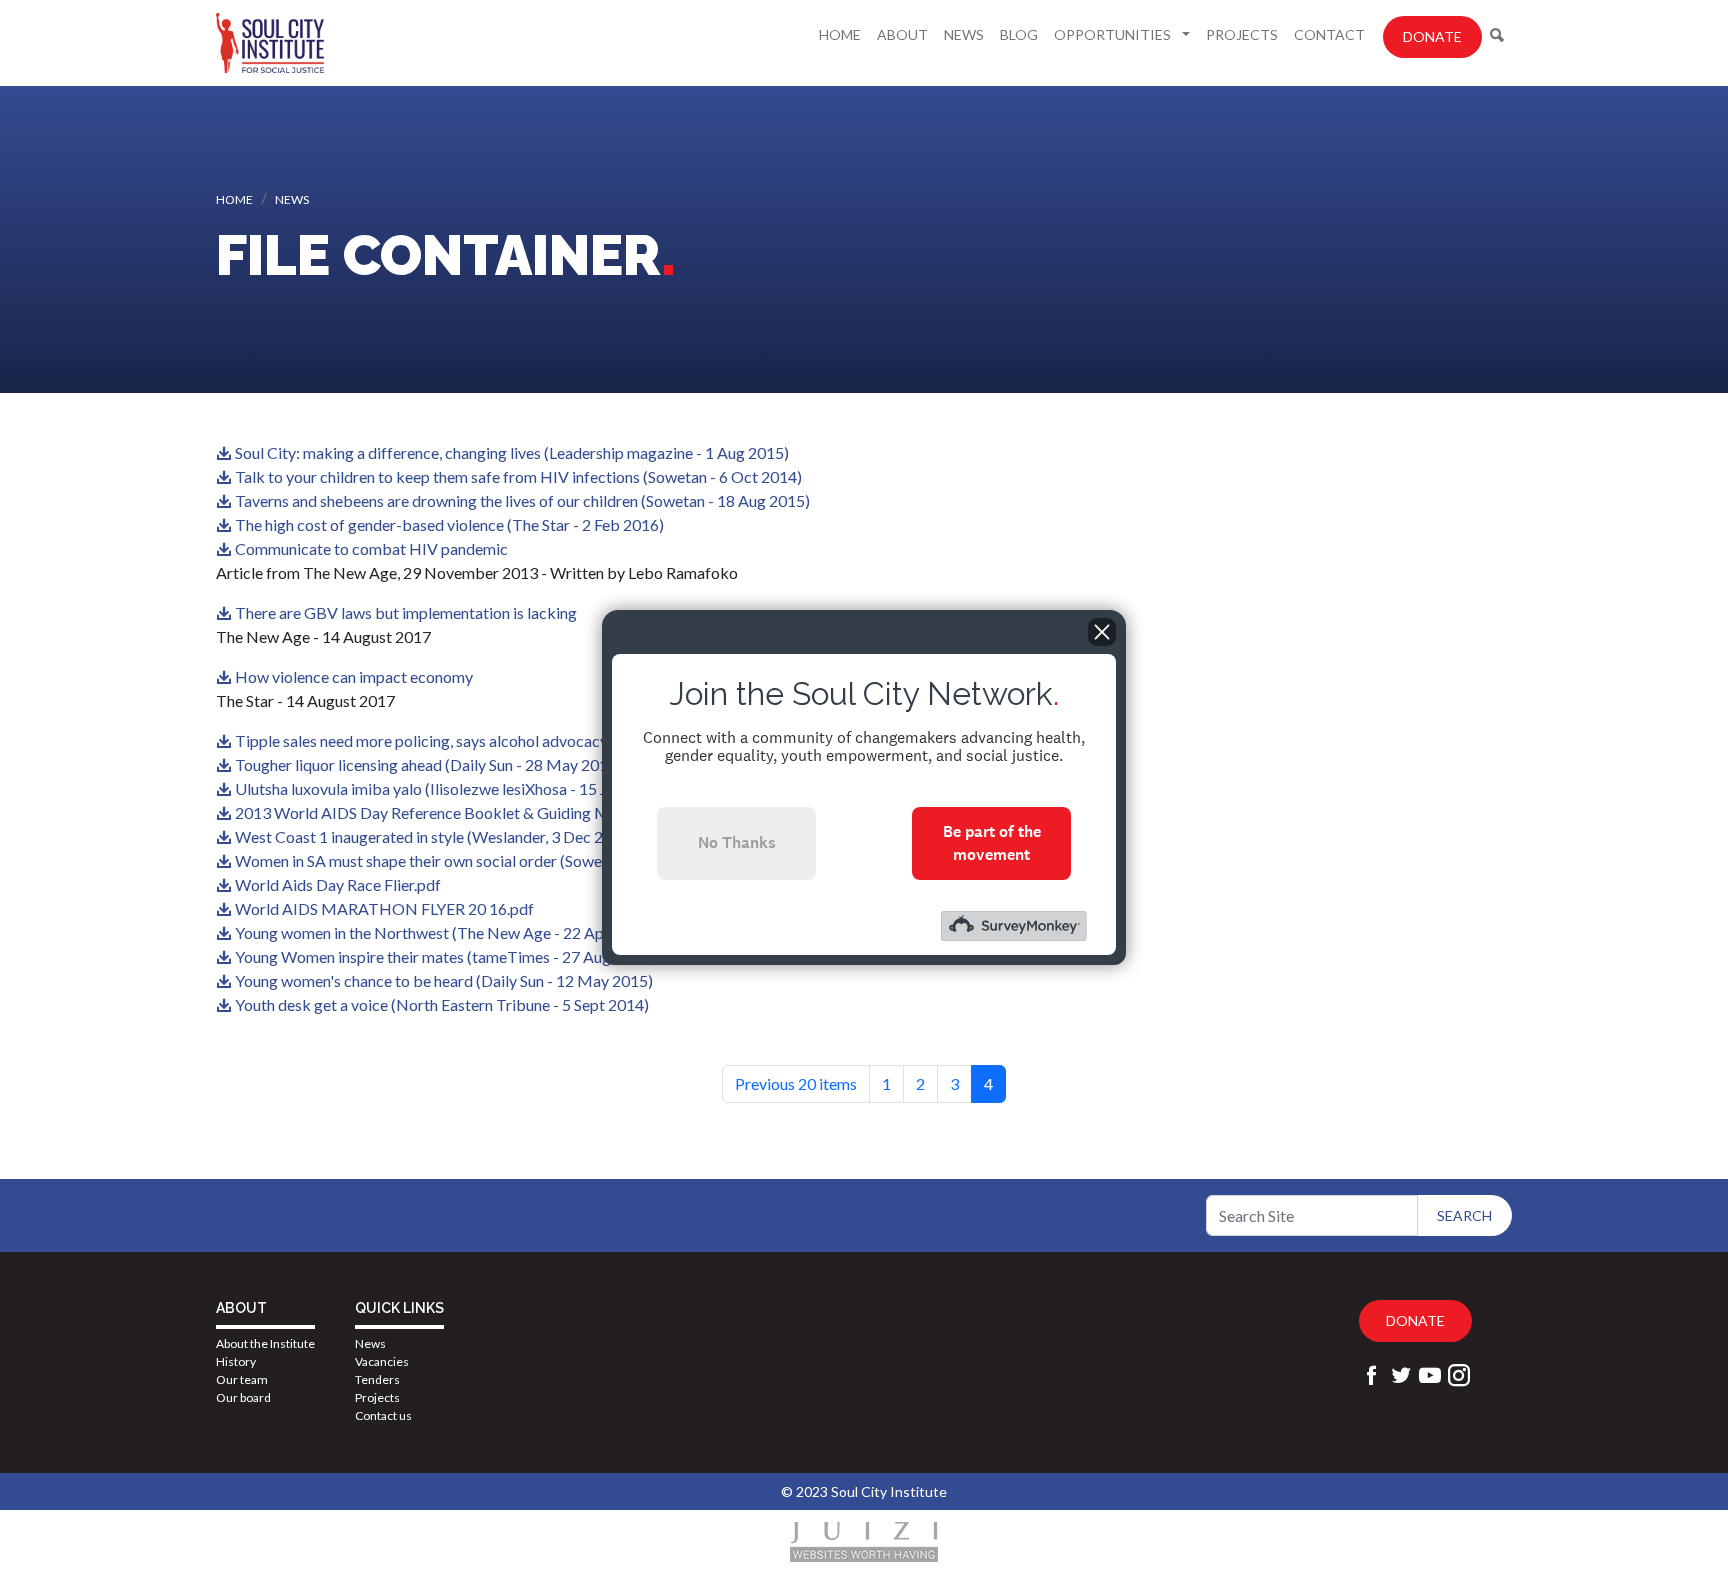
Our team (242, 1379)
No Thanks (737, 842)
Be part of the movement (992, 842)
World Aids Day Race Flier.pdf (338, 884)
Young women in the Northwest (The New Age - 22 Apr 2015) (444, 932)
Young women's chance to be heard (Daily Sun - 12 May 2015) (444, 980)
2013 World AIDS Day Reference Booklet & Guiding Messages (449, 812)
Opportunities (1114, 34)
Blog (1019, 34)
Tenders (377, 1379)
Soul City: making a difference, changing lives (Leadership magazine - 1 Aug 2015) (512, 452)
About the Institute (265, 1343)
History (236, 1361)
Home (840, 34)
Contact (1329, 34)
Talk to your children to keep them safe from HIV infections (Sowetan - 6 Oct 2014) (518, 476)
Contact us (383, 1415)
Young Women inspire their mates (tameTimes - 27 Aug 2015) (445, 956)
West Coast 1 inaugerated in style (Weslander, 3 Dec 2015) (435, 836)
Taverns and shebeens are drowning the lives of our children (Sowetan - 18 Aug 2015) (522, 500)
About (902, 34)
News (964, 34)
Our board (243, 1397)
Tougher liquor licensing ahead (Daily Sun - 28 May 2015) (428, 764)
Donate (1432, 36)
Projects (1242, 34)
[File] (225, 452)
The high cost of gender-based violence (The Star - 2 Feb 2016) (449, 524)
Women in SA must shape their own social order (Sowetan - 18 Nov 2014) (483, 860)
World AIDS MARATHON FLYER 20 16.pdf (384, 908)
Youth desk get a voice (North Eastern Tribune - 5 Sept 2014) (442, 1004)
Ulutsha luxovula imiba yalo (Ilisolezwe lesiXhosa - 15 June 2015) (455, 788)
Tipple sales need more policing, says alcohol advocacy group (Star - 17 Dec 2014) (514, 740)
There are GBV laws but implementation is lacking (406, 612)
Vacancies (382, 1361)
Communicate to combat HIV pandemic (371, 548)
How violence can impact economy (354, 676)
